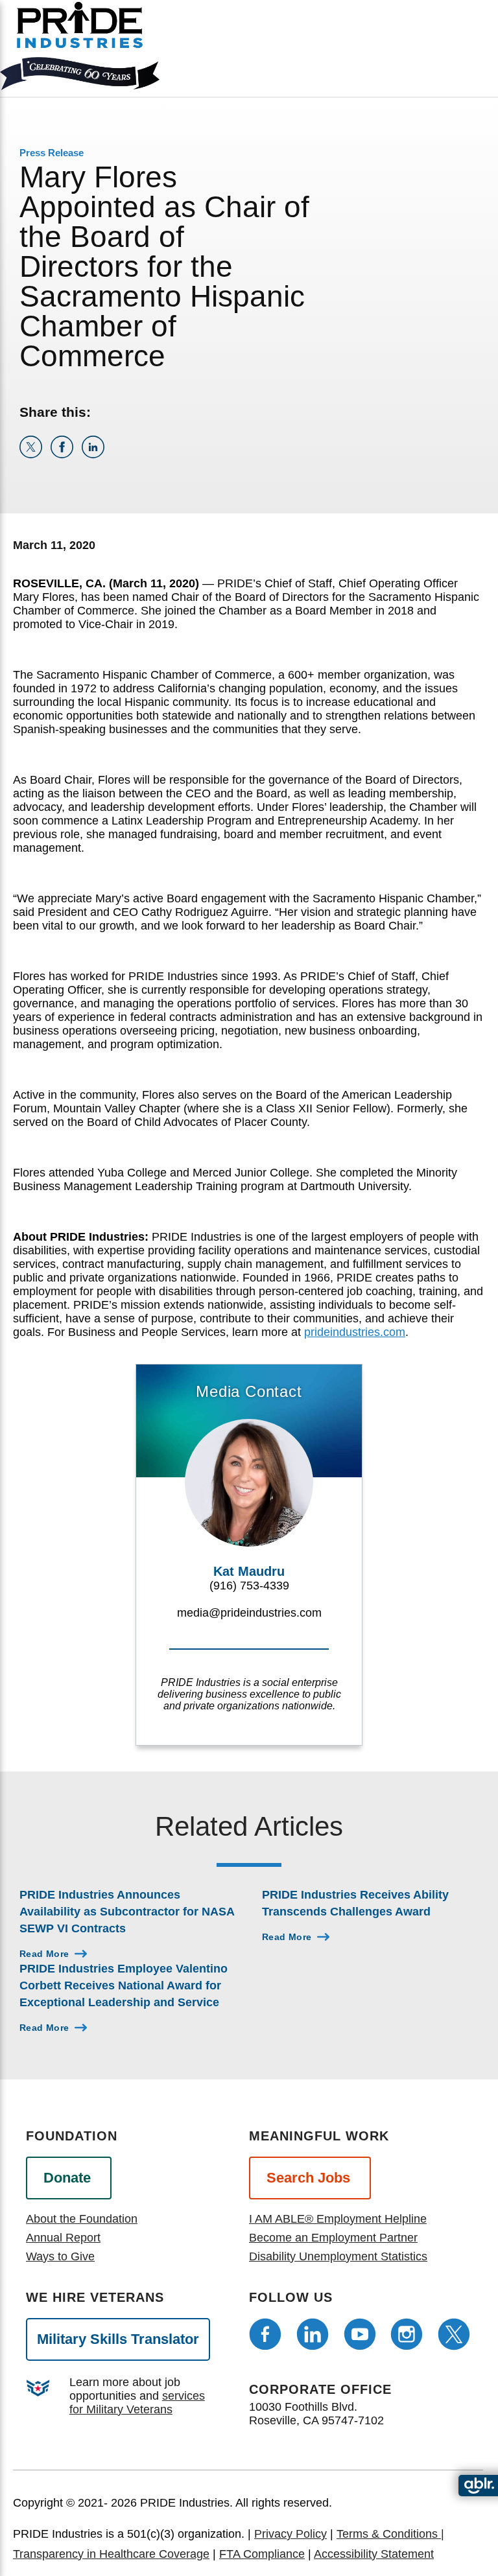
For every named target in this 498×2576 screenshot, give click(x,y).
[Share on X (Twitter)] (35, 454)
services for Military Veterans (137, 2403)
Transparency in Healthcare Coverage (111, 2554)
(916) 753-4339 (249, 1586)
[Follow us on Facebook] (265, 2334)
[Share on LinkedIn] (96, 454)
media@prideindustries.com (249, 1613)
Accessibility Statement (374, 2554)
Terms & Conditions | (390, 2534)
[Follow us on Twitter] (454, 2334)
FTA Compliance (262, 2554)
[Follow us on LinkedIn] (313, 2334)
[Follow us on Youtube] (360, 2334)
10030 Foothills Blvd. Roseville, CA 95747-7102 (316, 2414)
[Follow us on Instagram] (407, 2334)
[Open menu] (429, 45)
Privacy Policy (290, 2534)
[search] (473, 56)
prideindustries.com (355, 1332)
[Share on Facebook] (66, 454)
